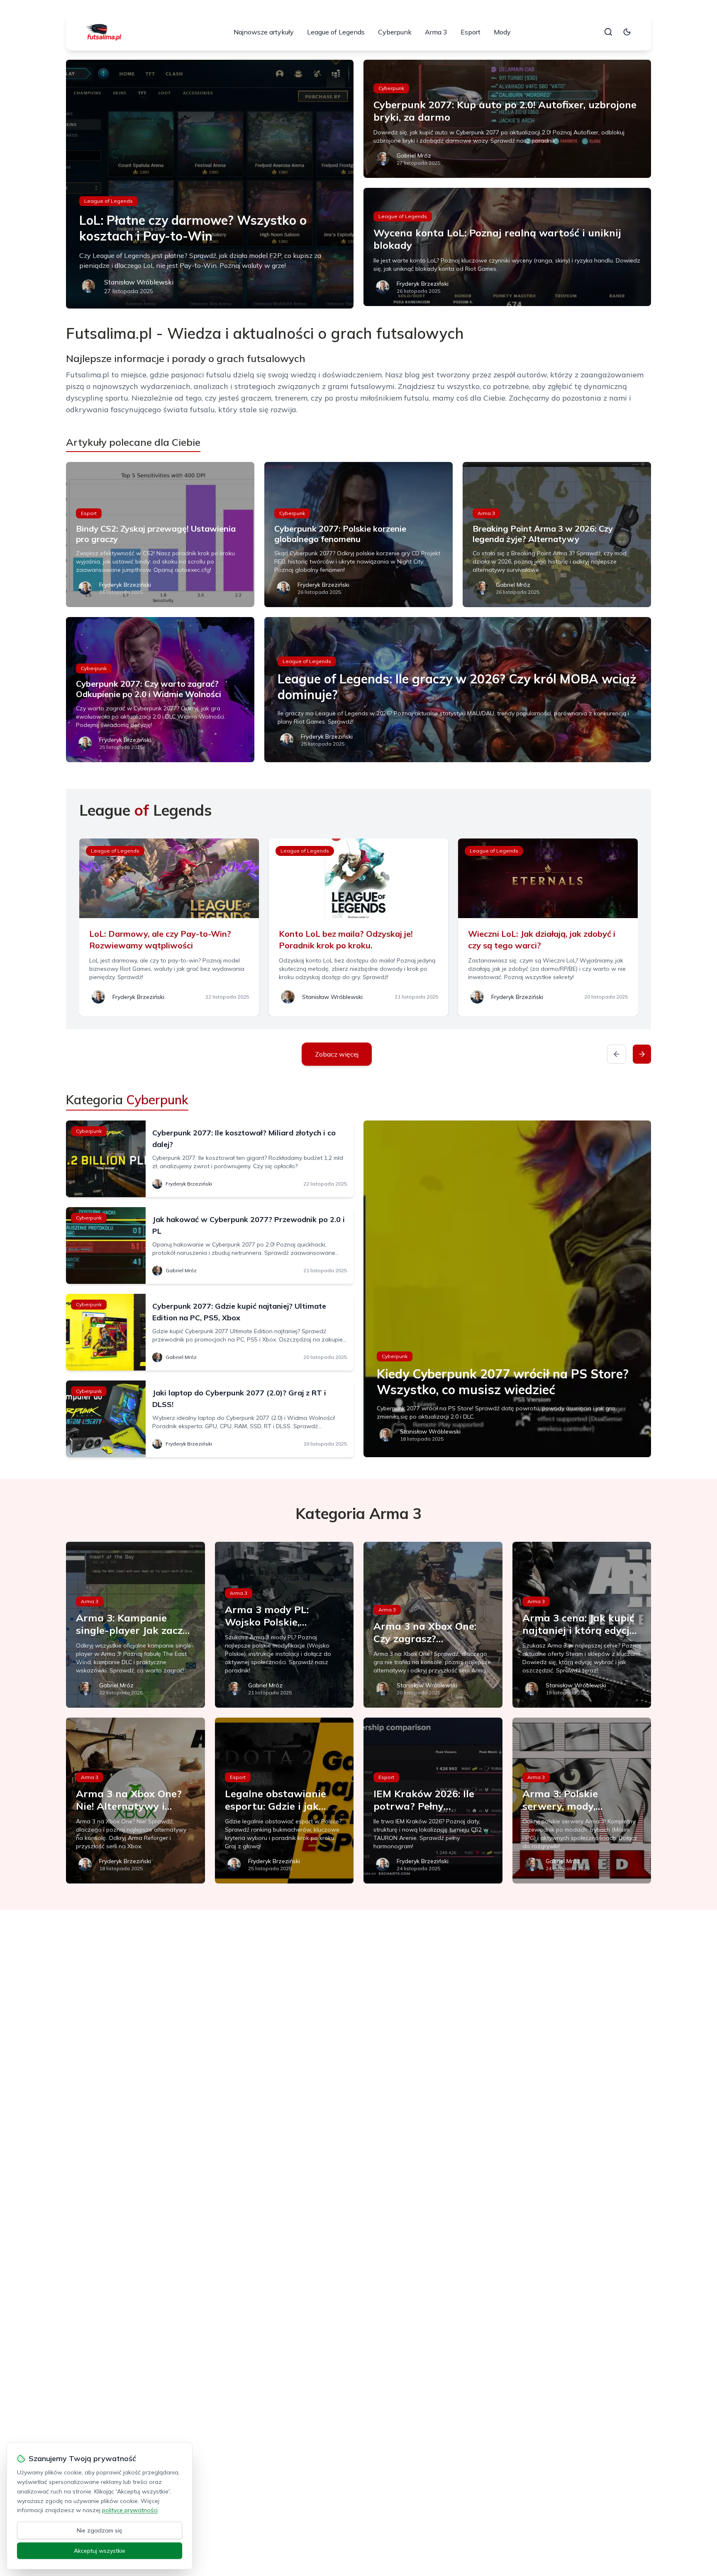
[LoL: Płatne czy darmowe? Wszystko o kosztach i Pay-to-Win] (210, 184)
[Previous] (617, 1054)
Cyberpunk (395, 32)
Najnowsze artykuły (264, 32)
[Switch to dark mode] (627, 32)
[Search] (608, 32)
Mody (502, 32)
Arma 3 (436, 32)
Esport (471, 32)
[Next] (642, 1054)
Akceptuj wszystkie (100, 2551)
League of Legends (336, 32)
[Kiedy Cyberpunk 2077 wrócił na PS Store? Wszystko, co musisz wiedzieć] (507, 1289)
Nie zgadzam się (100, 2530)
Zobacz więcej (337, 1054)
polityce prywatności (130, 2510)
